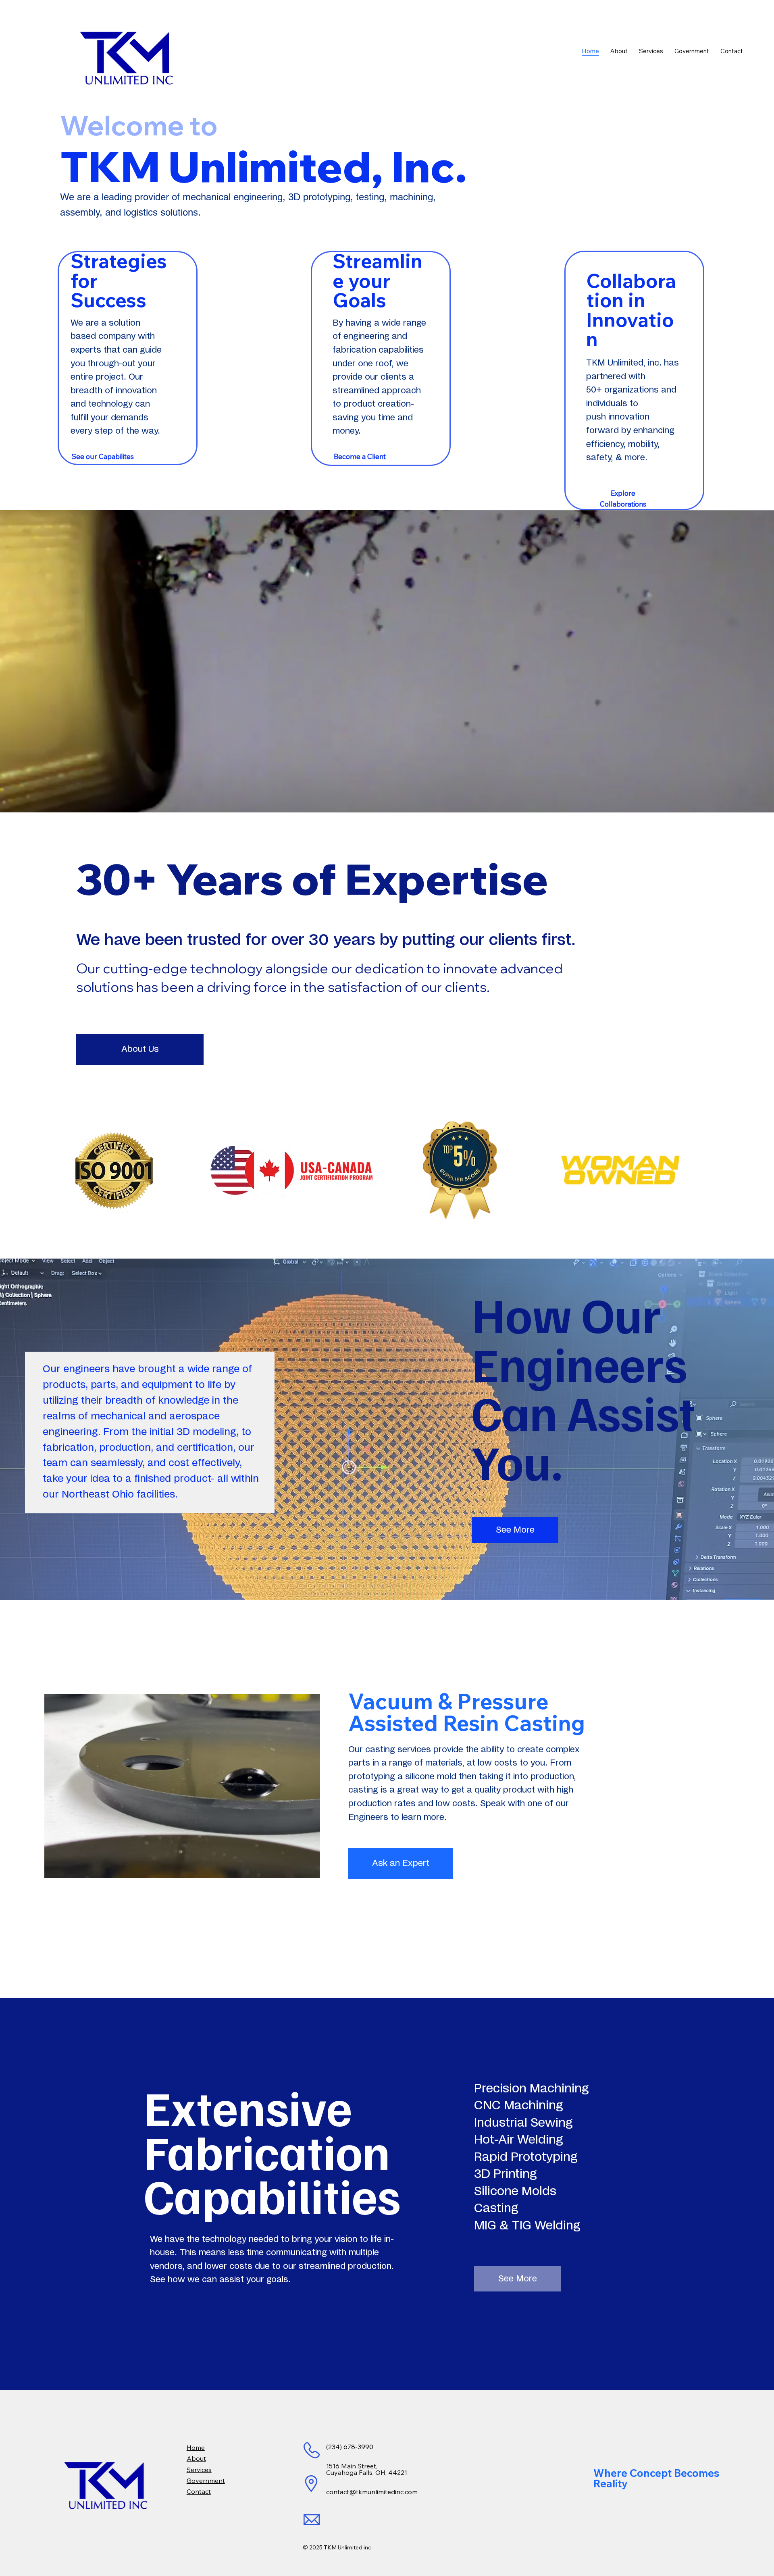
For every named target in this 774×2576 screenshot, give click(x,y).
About (196, 2458)
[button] (760, 803)
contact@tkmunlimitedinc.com (372, 2492)
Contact (199, 2491)
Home (196, 2447)
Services (199, 2470)
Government (206, 2480)
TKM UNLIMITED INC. (44, 18)
